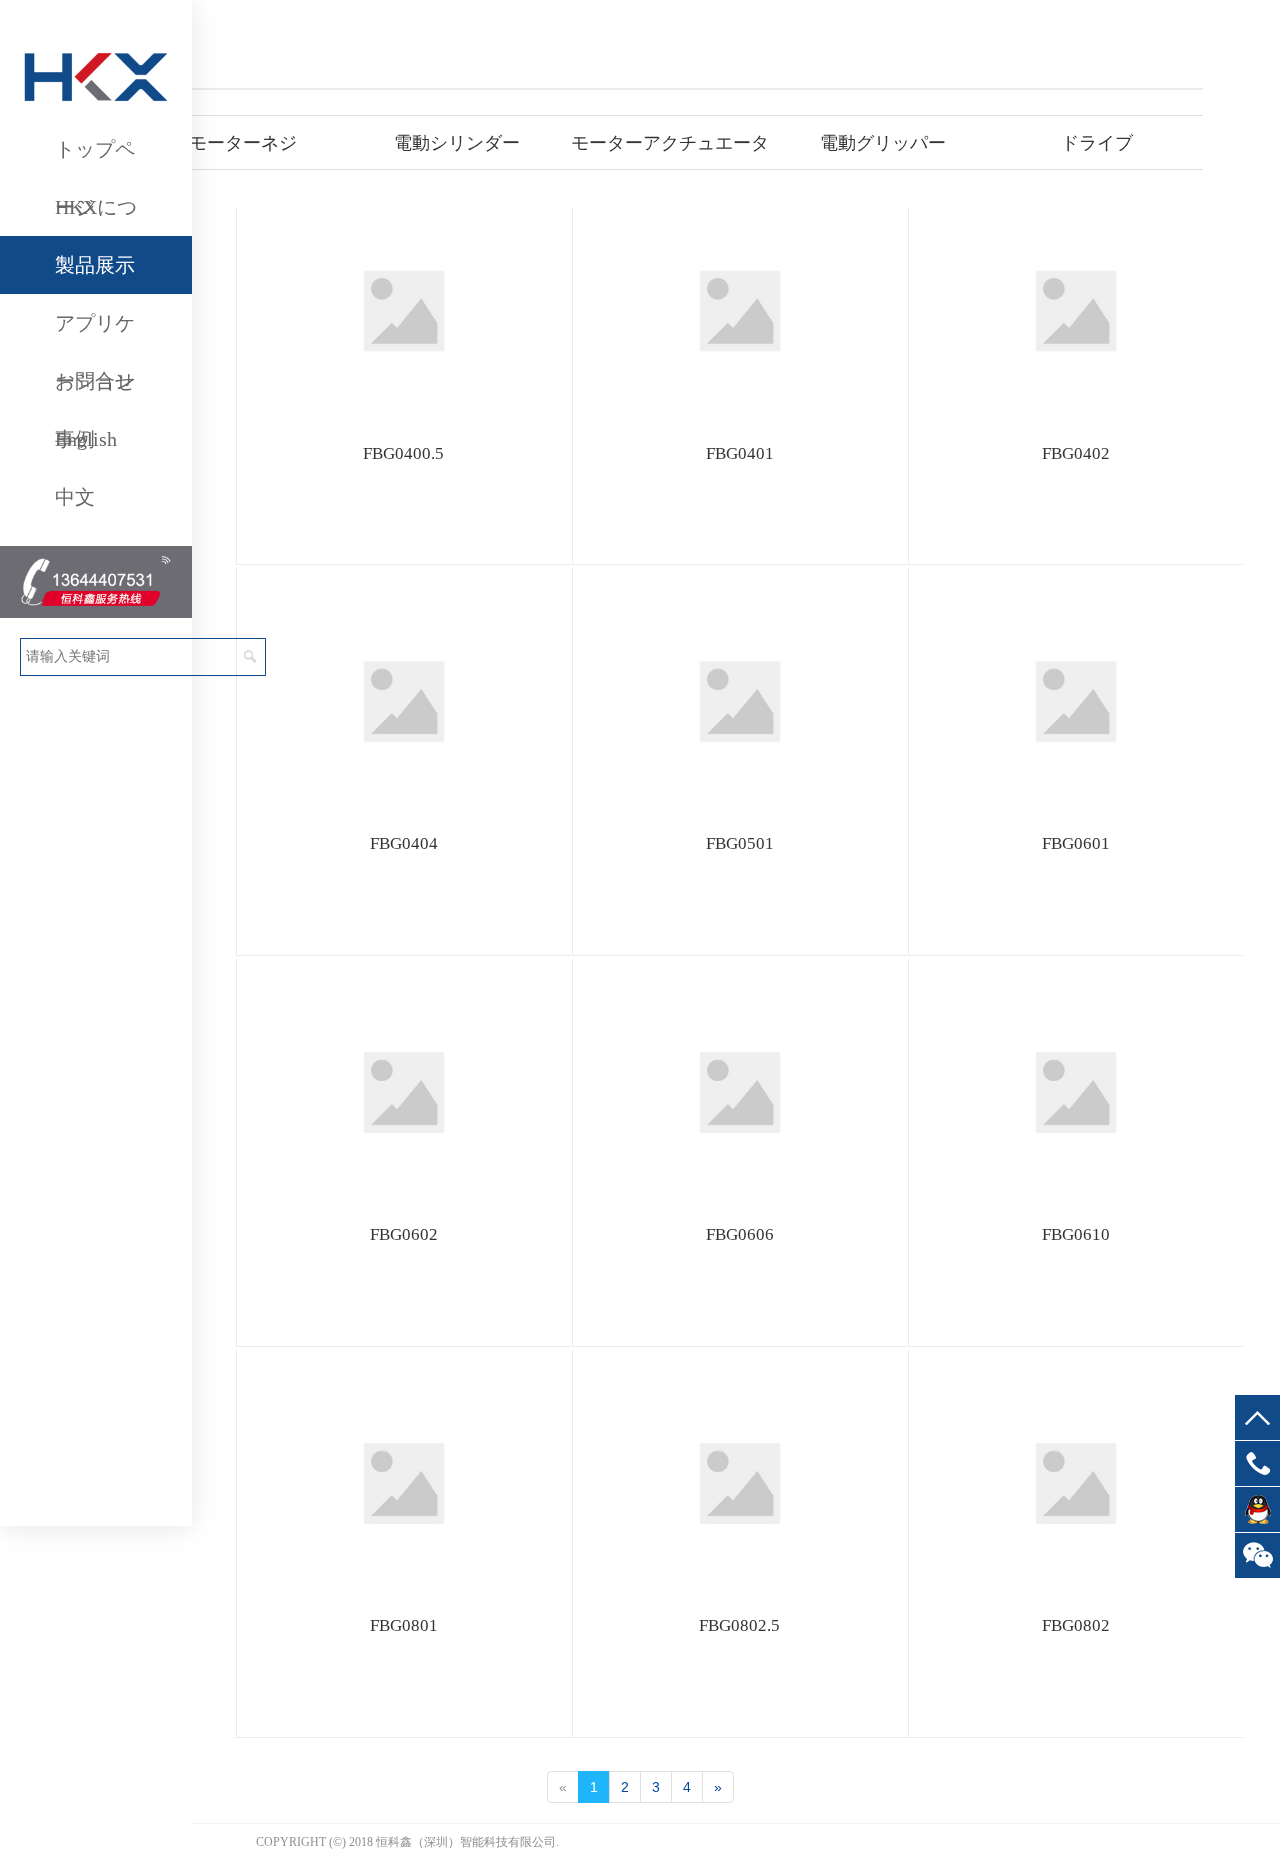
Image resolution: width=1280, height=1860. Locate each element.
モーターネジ (243, 143)
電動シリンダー (457, 143)
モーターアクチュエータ (670, 143)
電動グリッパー (883, 143)
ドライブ (1097, 143)
